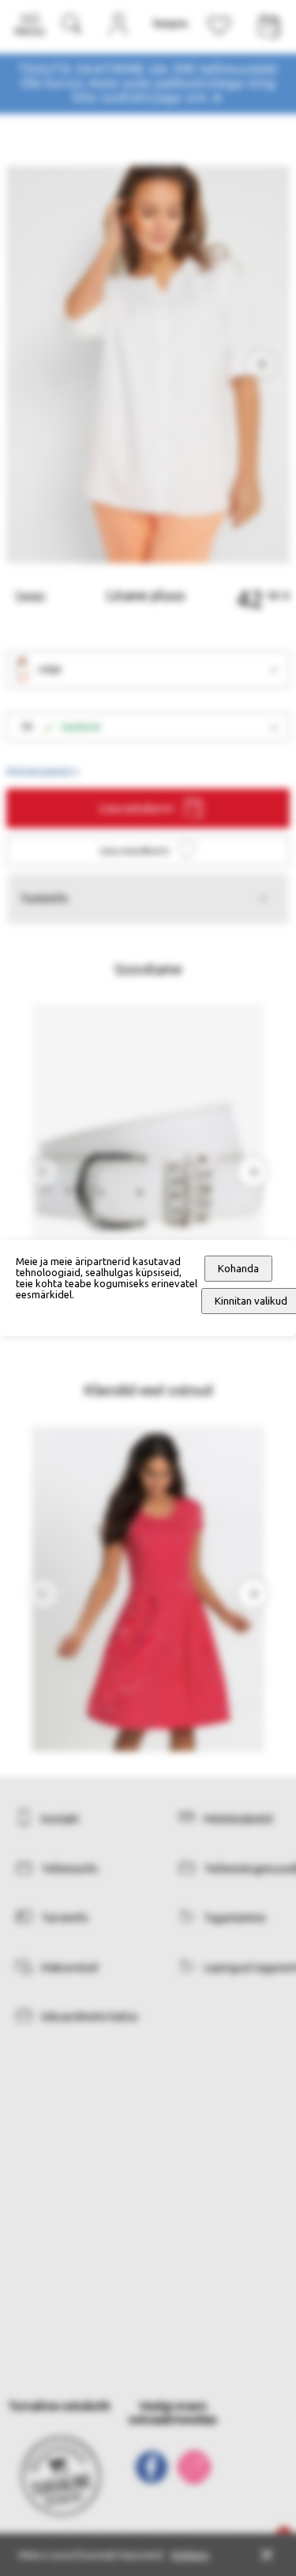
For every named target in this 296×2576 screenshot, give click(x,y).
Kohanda (238, 1269)
